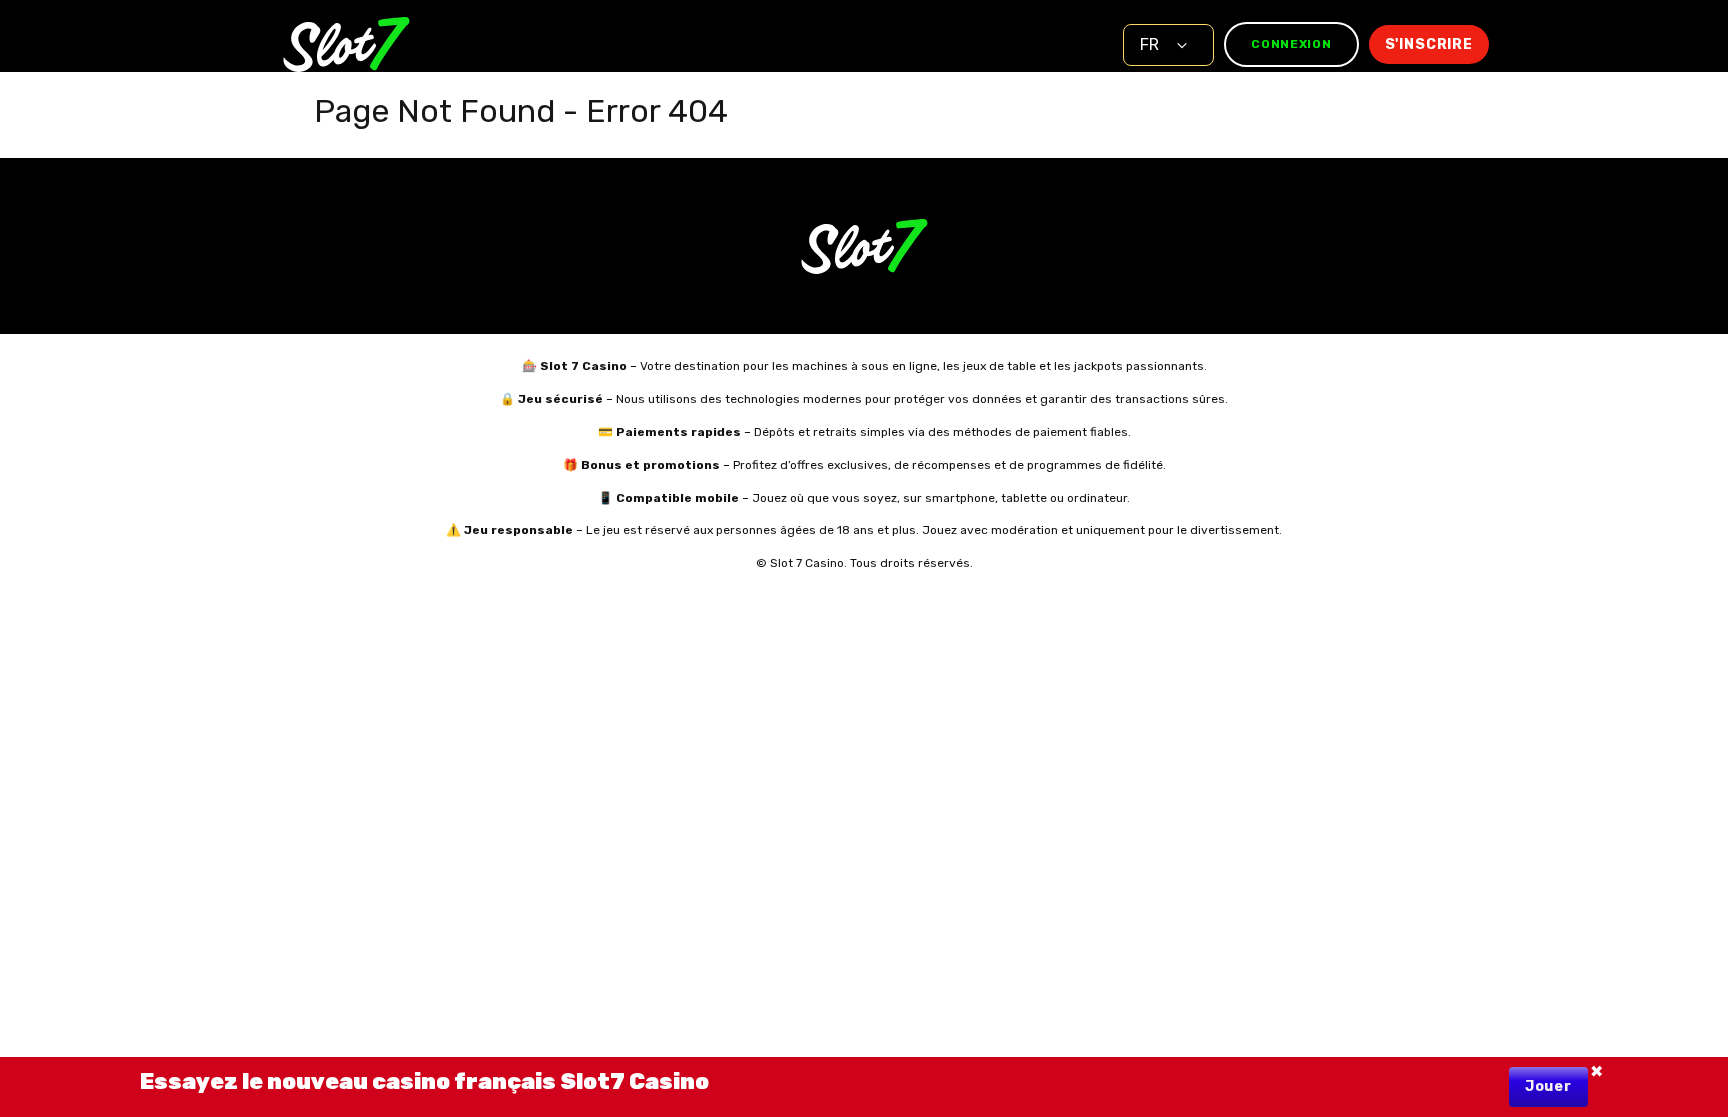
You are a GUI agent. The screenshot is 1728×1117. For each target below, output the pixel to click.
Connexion (1291, 44)
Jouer (1548, 1086)
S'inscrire (1429, 44)
